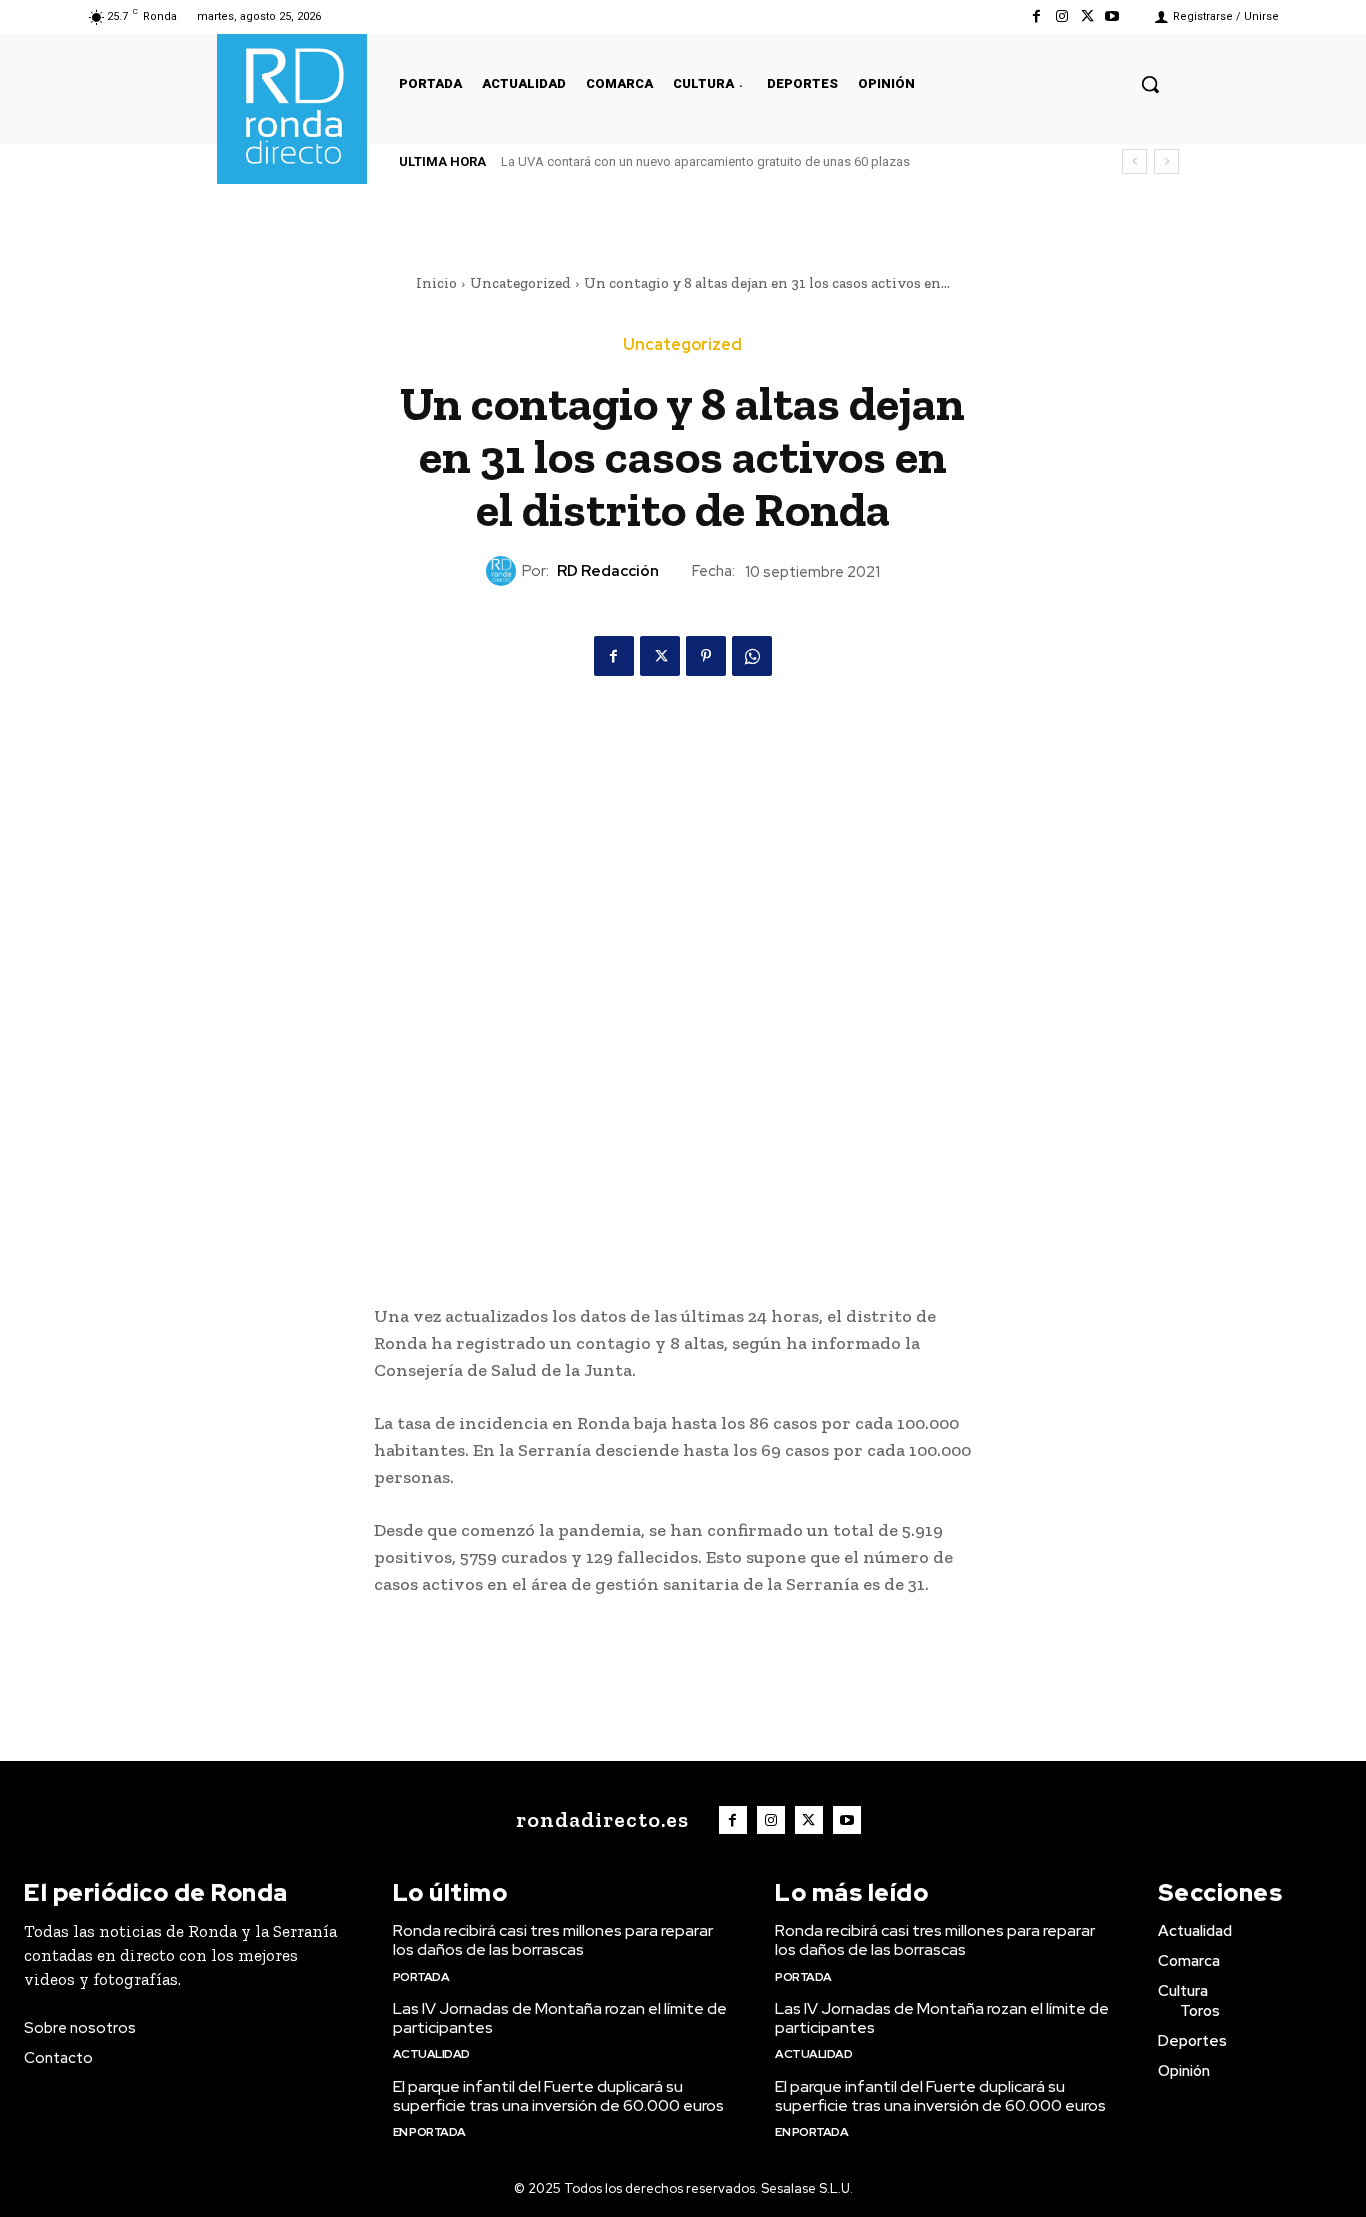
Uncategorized (520, 283)
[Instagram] (1061, 16)
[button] (1150, 84)
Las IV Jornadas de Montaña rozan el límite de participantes (560, 2018)
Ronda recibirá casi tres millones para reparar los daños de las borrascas (553, 1940)
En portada (429, 2132)
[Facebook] (1036, 16)
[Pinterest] (706, 656)
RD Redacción (608, 571)
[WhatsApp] (752, 656)
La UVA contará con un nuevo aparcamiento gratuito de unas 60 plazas (705, 161)
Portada (421, 1977)
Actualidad (431, 2054)
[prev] (1134, 161)
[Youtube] (1112, 16)
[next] (1166, 161)
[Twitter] (1087, 16)
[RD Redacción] (504, 571)
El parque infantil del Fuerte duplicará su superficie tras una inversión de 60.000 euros (558, 2096)
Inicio (436, 283)
